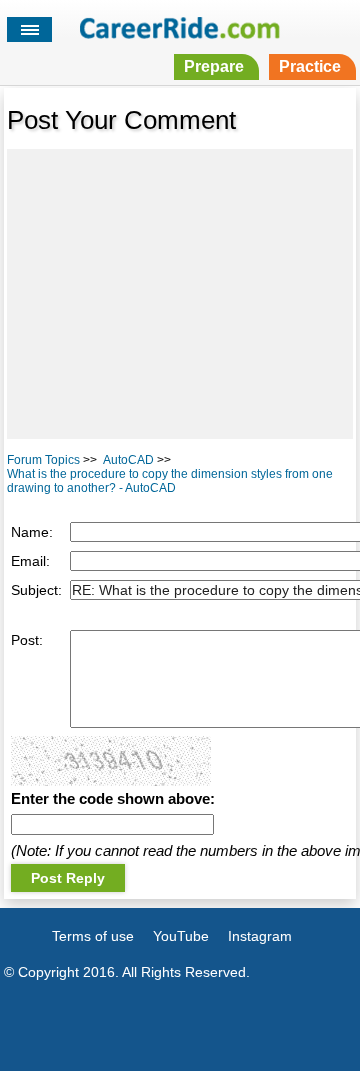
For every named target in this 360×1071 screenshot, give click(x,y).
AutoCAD (128, 460)
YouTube (181, 936)
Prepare (214, 66)
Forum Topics (43, 460)
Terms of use (93, 936)
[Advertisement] (180, 294)
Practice (310, 66)
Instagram (260, 936)
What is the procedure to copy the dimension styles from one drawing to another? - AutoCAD (170, 481)
